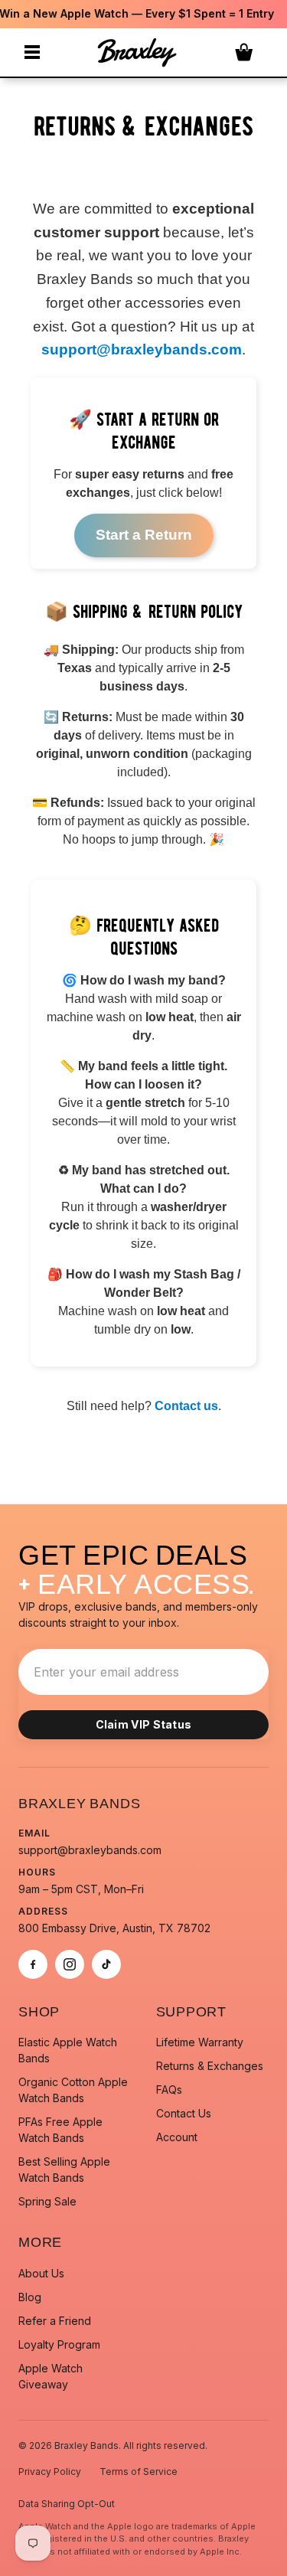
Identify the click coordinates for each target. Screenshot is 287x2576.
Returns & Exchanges (210, 2066)
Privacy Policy (50, 2472)
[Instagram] (70, 1964)
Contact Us (184, 2113)
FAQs (169, 2090)
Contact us (186, 1406)
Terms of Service (139, 2472)
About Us (41, 2273)
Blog (30, 2297)
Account (177, 2137)
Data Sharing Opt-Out (67, 2504)
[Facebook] (33, 1964)
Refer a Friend (55, 2321)
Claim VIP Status (144, 1724)
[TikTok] (106, 1964)
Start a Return (144, 535)
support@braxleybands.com (142, 349)
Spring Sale (47, 2201)
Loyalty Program (59, 2344)
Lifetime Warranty (200, 2042)
